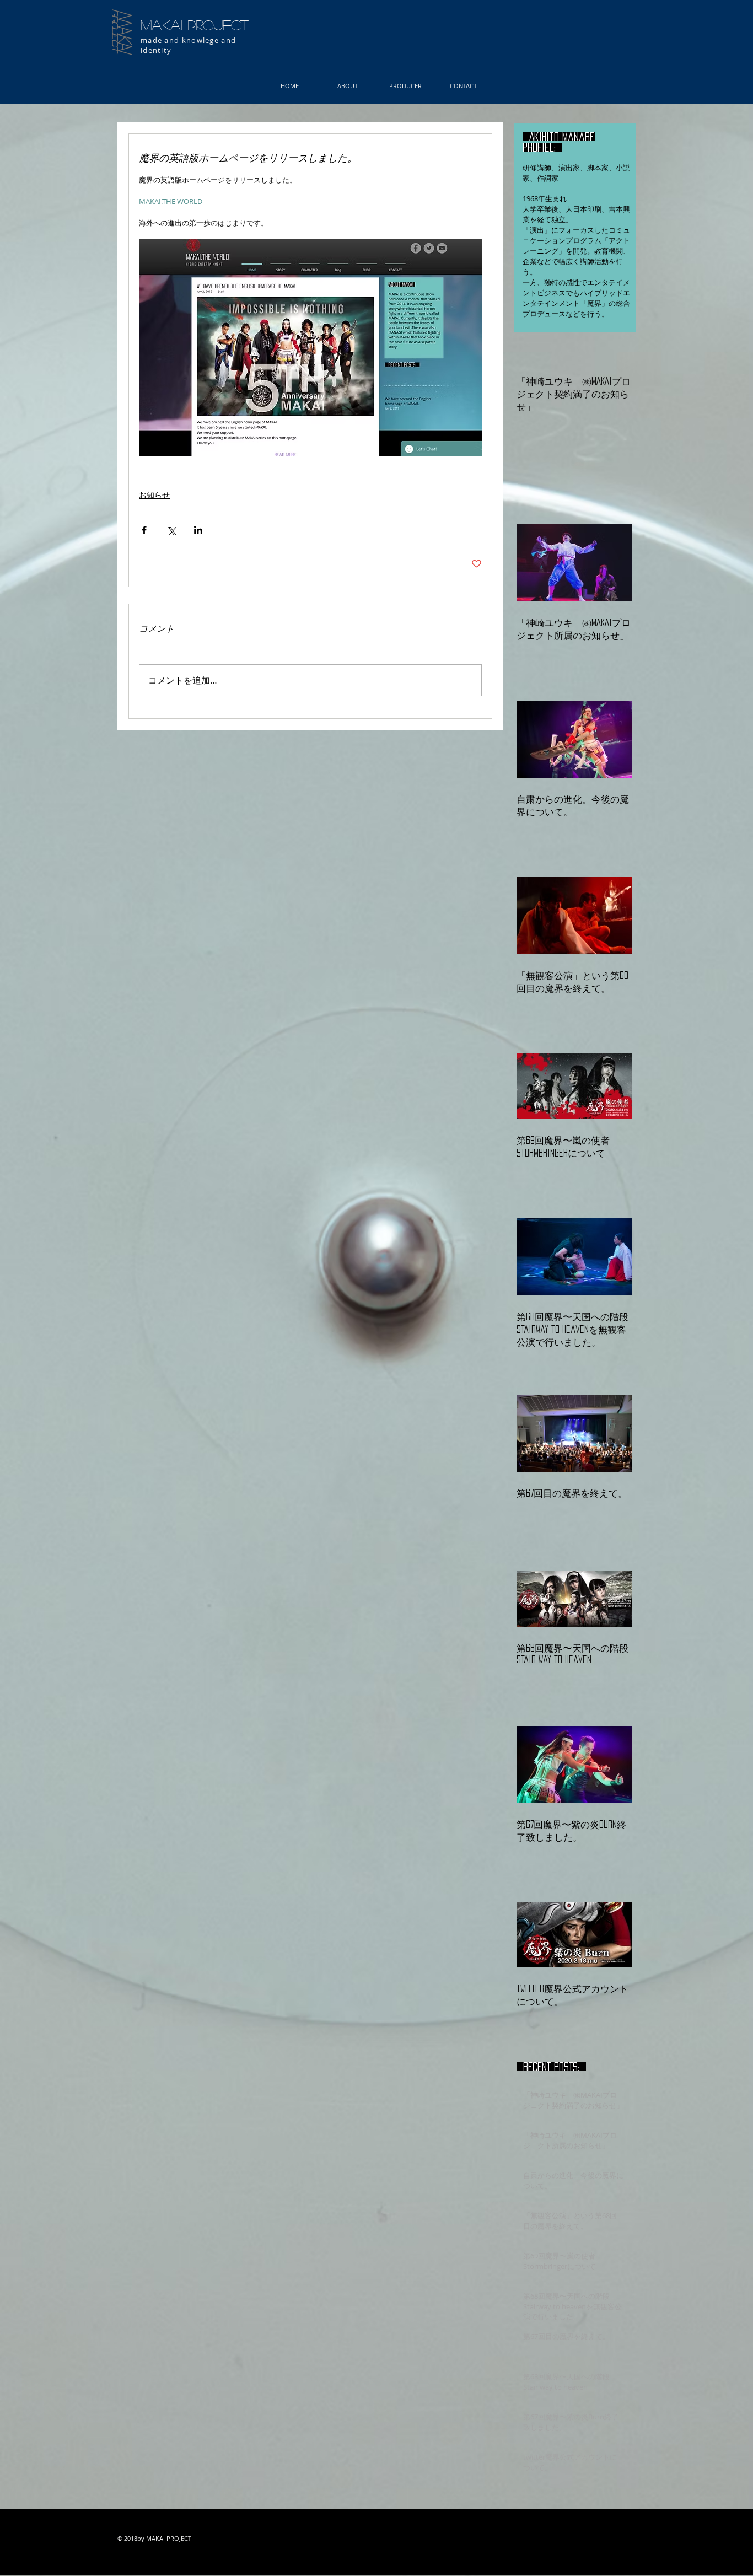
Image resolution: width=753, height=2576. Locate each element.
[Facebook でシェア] (144, 530)
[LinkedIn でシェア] (198, 530)
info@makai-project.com (237, 2564)
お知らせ (154, 495)
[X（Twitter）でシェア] (171, 530)
